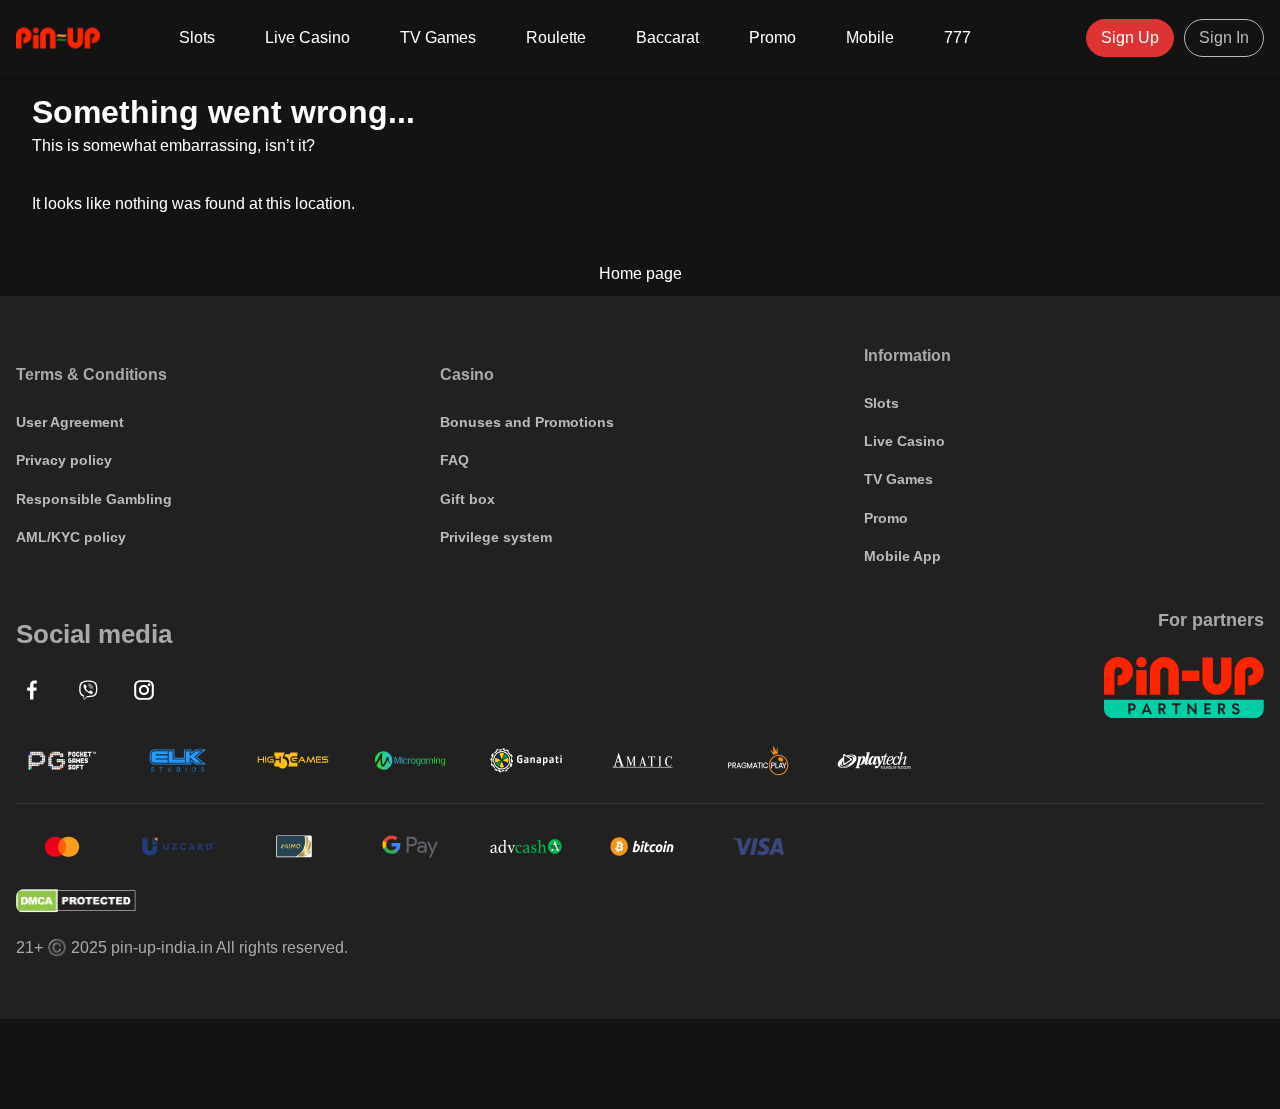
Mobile (870, 37)
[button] (32, 690)
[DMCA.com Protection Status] (640, 901)
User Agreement (70, 422)
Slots (197, 37)
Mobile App (902, 556)
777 (957, 37)
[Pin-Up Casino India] (58, 38)
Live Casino (307, 37)
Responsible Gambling (94, 499)
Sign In (1224, 37)
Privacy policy (64, 460)
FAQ (454, 460)
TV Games (438, 37)
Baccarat (667, 37)
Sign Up (1130, 37)
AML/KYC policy (71, 537)
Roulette (556, 37)
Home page (640, 274)
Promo (772, 37)
